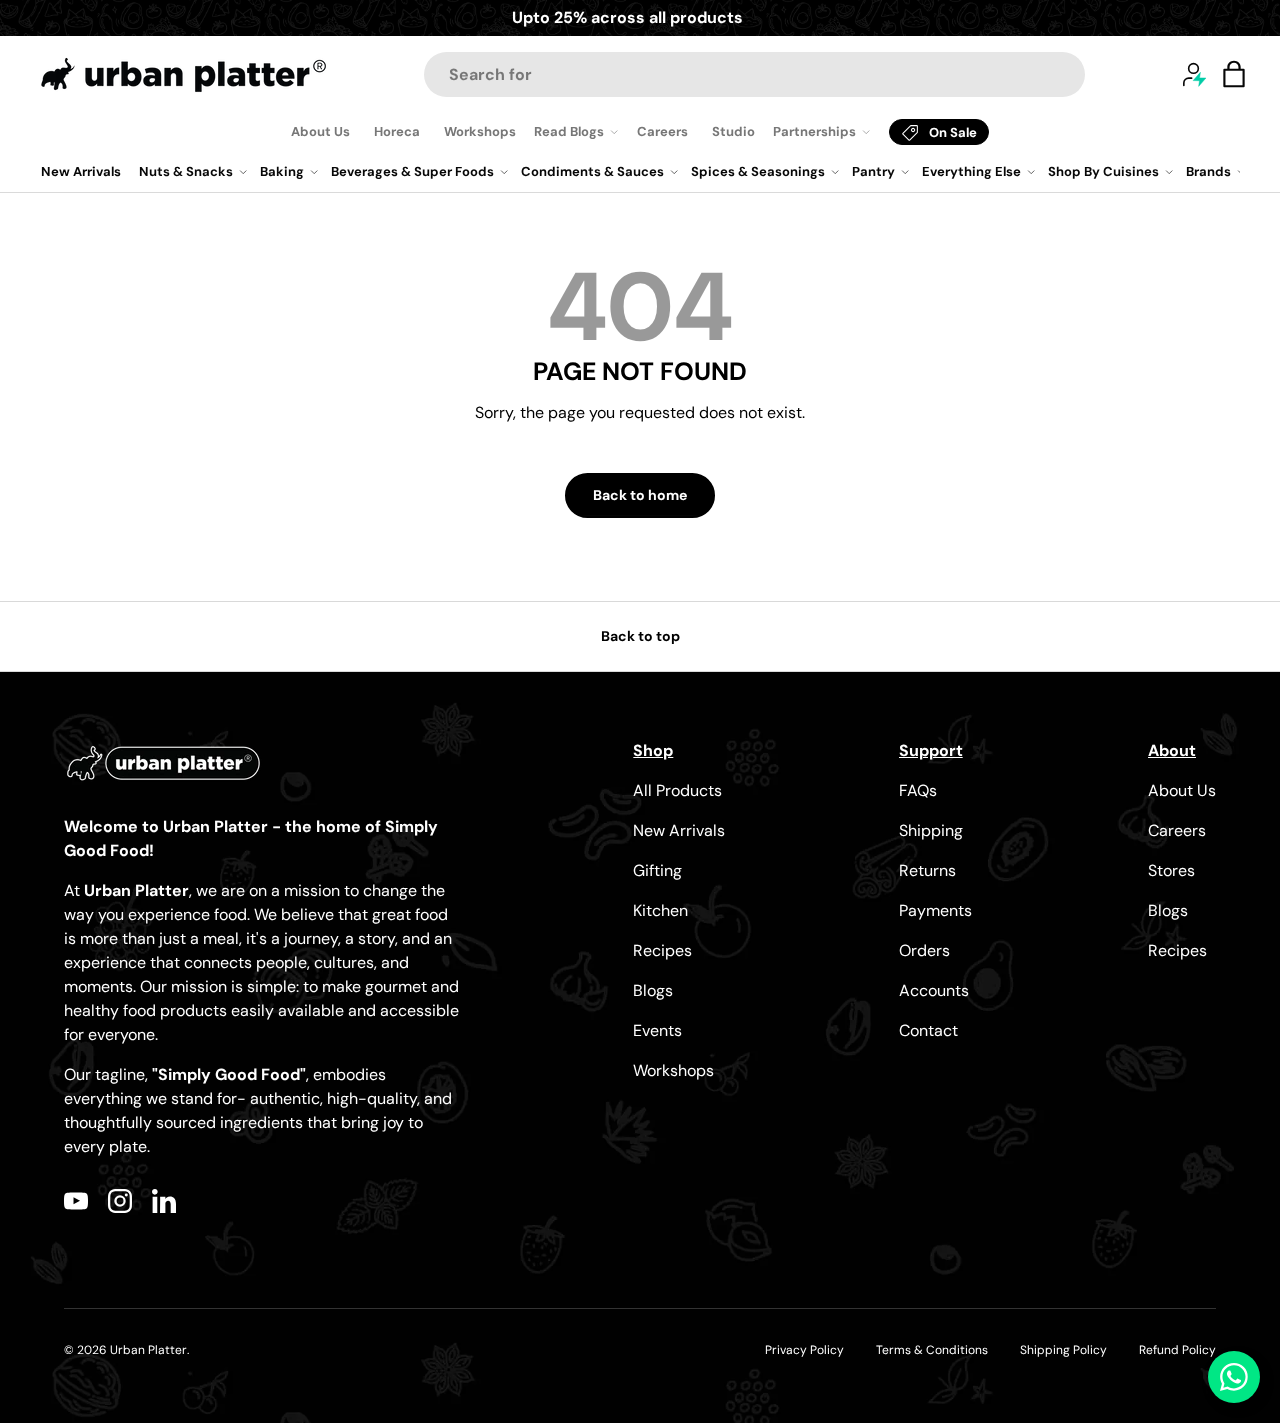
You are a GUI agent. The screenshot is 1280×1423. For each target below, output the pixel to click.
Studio (733, 131)
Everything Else (971, 171)
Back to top (640, 636)
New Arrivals (81, 171)
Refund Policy (1177, 1350)
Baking (282, 171)
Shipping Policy (1063, 1350)
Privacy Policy (804, 1350)
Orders (924, 950)
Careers (662, 131)
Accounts (934, 990)
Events (657, 1030)
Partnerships (814, 131)
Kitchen (660, 910)
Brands (1208, 171)
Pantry (873, 171)
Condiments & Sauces (592, 171)
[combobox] (754, 74)
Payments (935, 910)
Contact (928, 1030)
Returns (927, 870)
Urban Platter (148, 1350)
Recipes (662, 950)
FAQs (918, 790)
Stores (1171, 870)
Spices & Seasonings (758, 171)
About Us (320, 131)
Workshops (480, 131)
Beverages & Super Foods (412, 171)
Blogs (653, 990)
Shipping (931, 830)
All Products (677, 790)
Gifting (657, 870)
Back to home (640, 495)
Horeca (397, 131)
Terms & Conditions (932, 1350)
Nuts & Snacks (186, 171)
